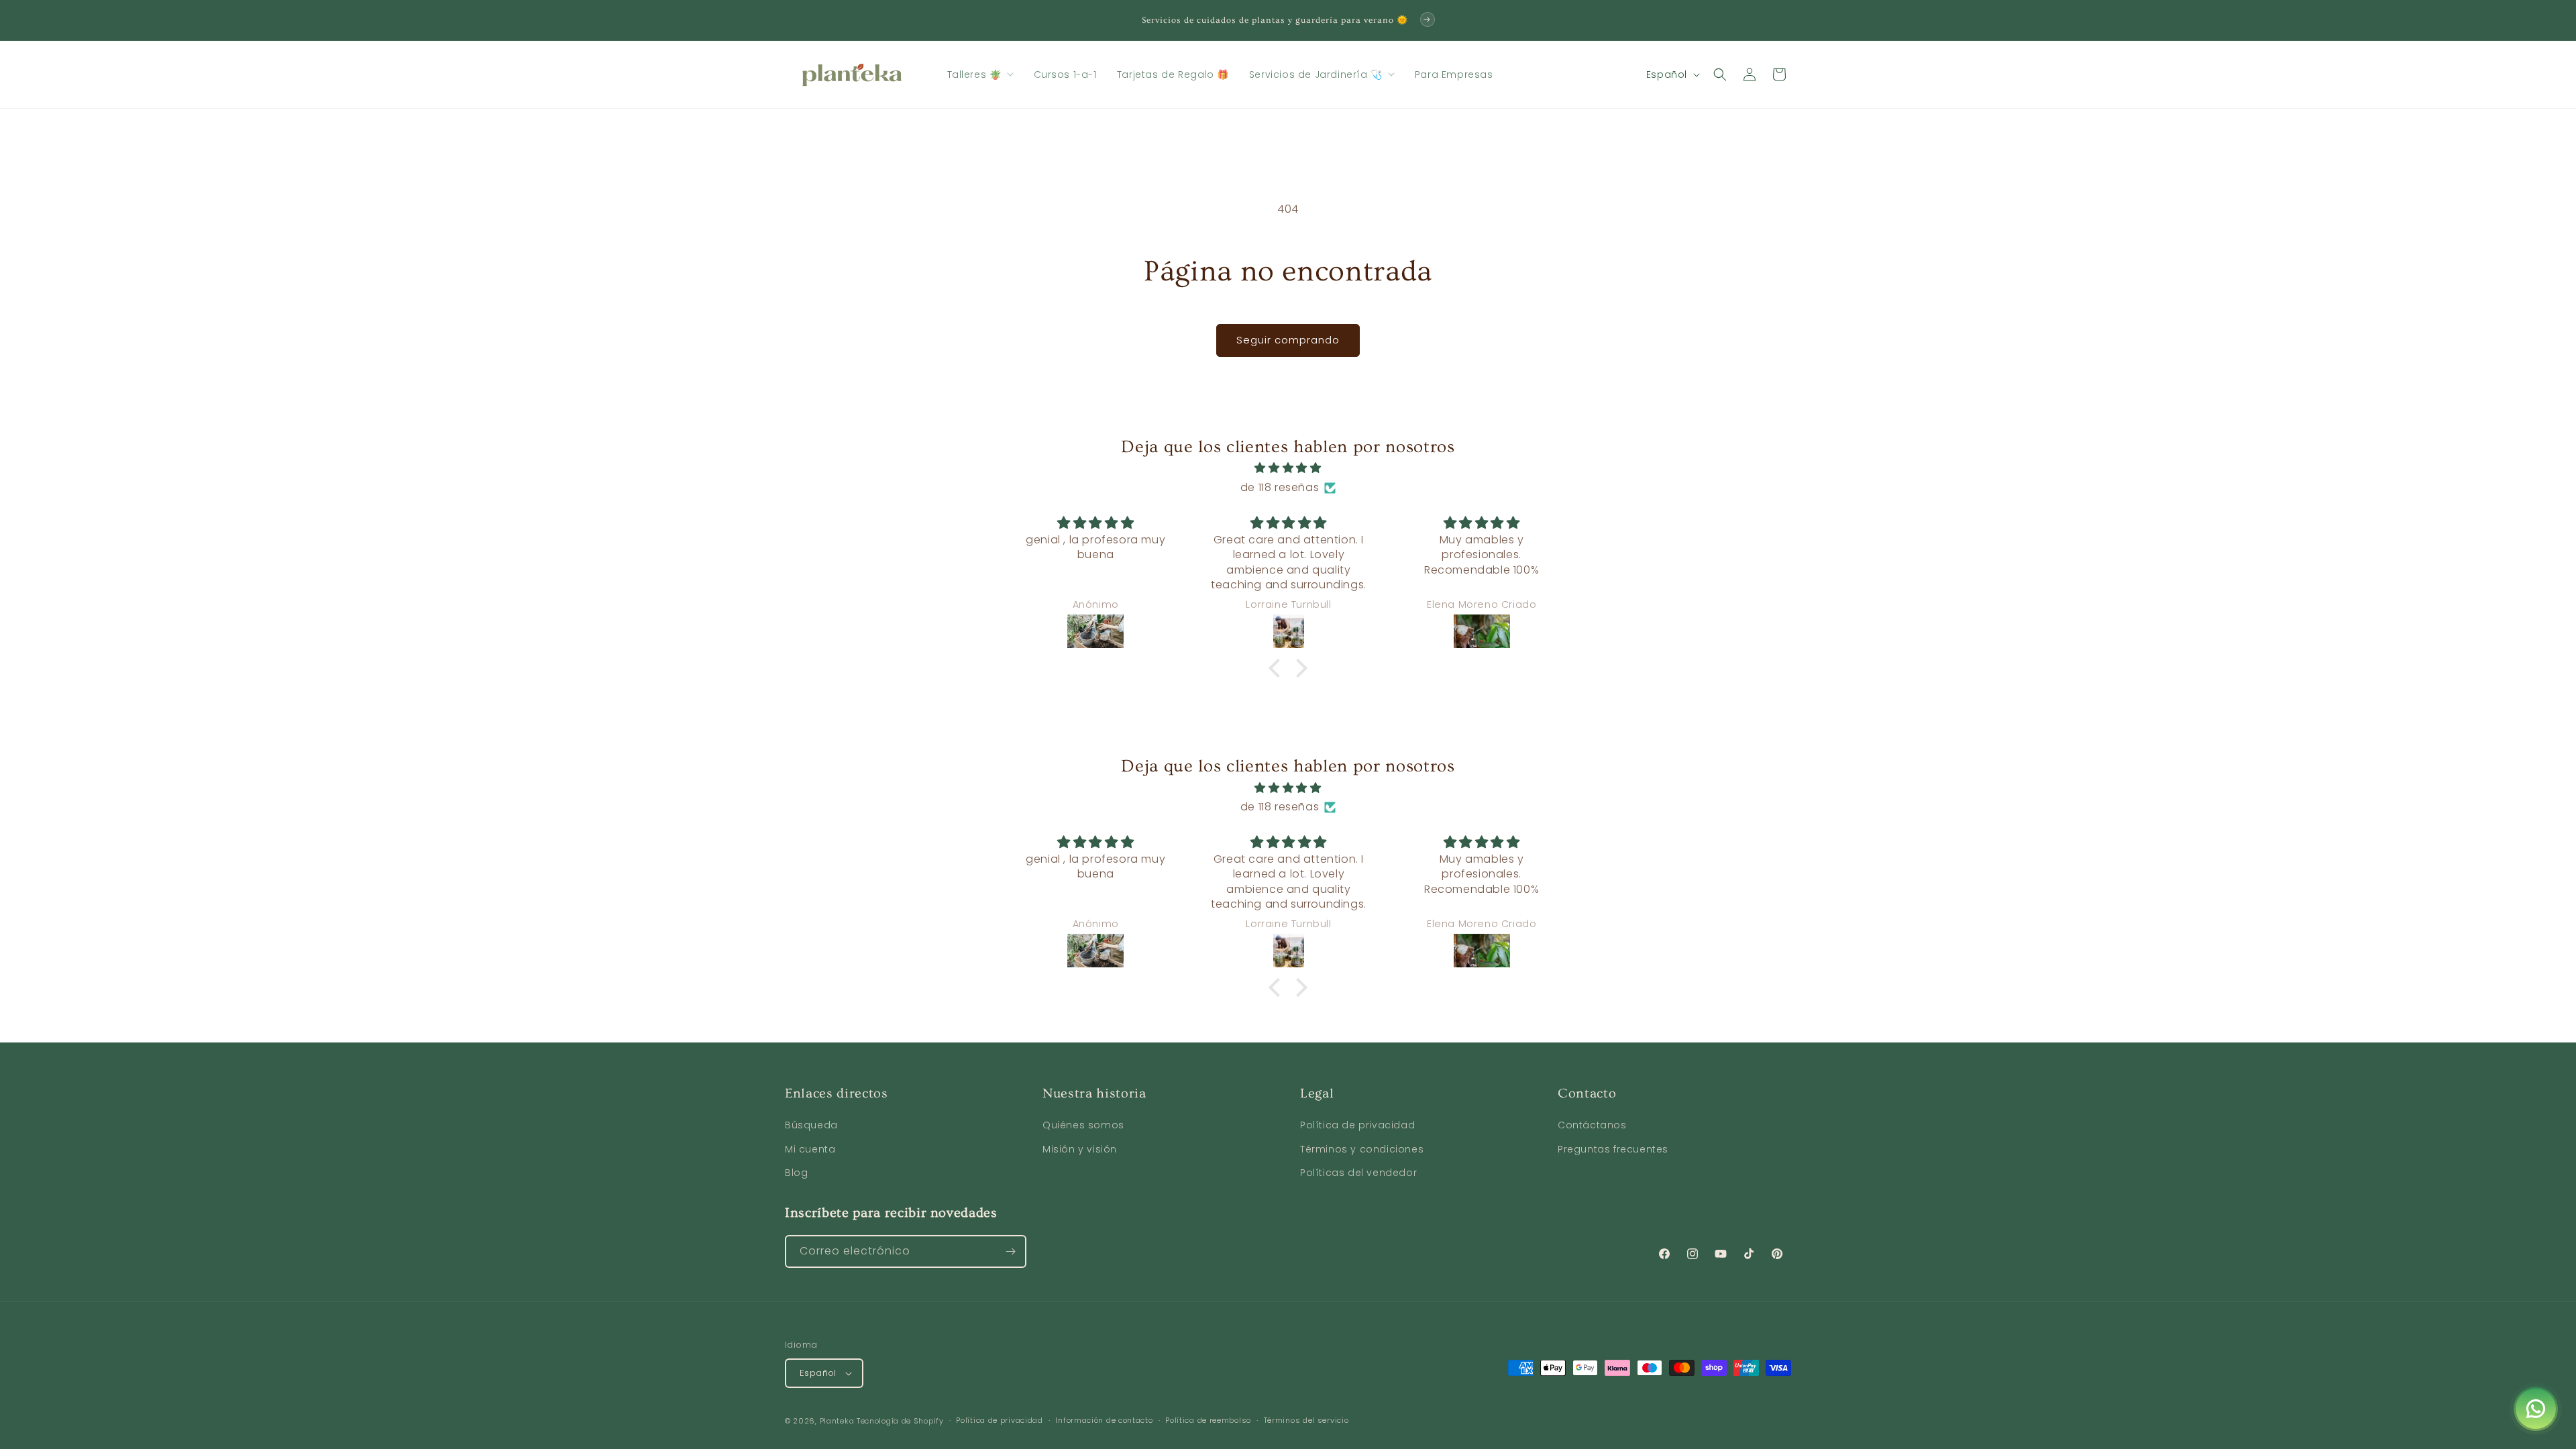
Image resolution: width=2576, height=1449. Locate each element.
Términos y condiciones (1362, 1149)
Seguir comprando (1288, 340)
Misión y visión (1080, 1149)
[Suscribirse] (1010, 1251)
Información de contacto (1104, 1420)
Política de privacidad (1357, 1125)
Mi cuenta (810, 1149)
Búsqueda (811, 1125)
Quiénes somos (1083, 1125)
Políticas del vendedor (1358, 1173)
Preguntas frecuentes (1613, 1149)
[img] (1288, 468)
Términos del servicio (1306, 1420)
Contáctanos (1592, 1125)
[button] (980, 74)
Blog (796, 1173)
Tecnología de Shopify (900, 1421)
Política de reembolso (1208, 1420)
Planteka (837, 1421)
